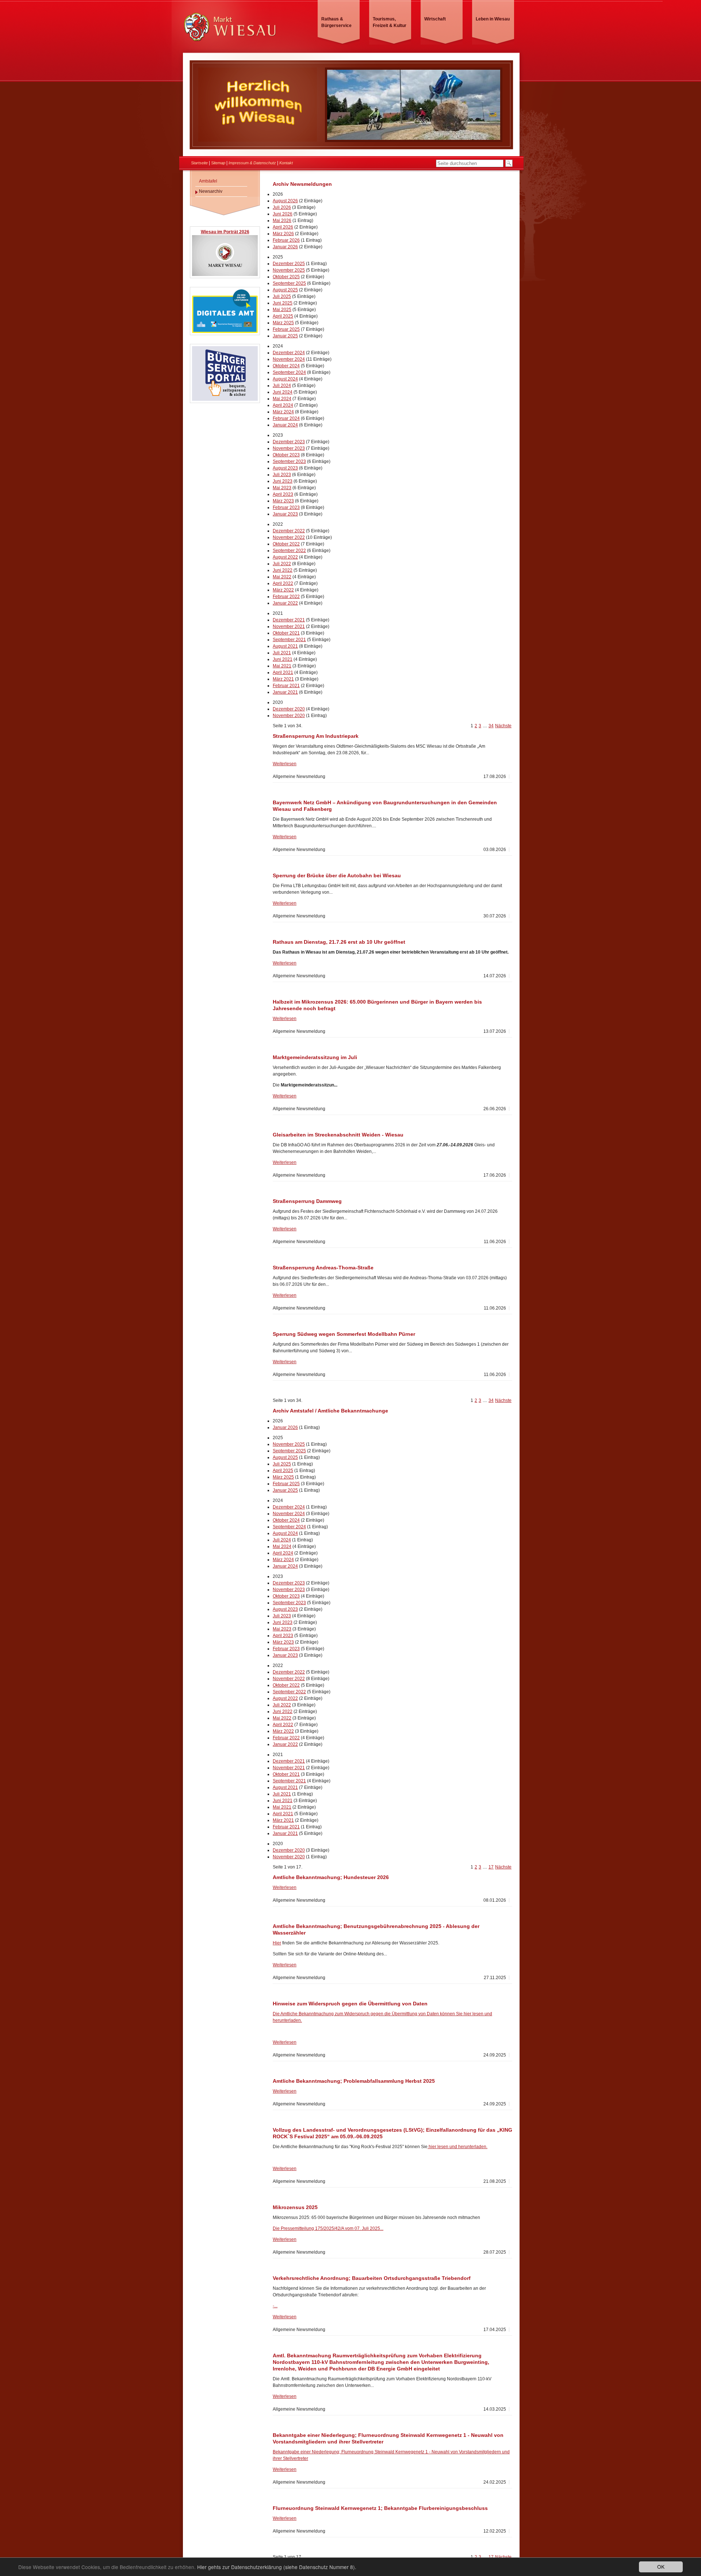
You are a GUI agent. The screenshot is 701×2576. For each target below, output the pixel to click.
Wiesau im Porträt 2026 (225, 232)
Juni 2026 (283, 214)
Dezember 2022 (289, 531)
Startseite (199, 163)
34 (491, 726)
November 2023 (289, 448)
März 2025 (283, 323)
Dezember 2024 (289, 353)
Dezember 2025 (289, 264)
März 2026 (283, 234)
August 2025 (285, 290)
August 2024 (285, 379)
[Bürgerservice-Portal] (225, 400)
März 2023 (283, 501)
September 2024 (289, 372)
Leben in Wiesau (493, 19)
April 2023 (283, 494)
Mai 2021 (282, 666)
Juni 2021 (283, 659)
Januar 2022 (285, 603)
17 (491, 1867)
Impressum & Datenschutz (252, 163)
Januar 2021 (285, 692)
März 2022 (283, 590)
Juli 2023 (282, 475)
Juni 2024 (283, 392)
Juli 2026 (282, 207)
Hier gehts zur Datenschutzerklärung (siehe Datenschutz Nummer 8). (277, 2567)
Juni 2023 (283, 481)
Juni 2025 (283, 303)
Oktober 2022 (286, 544)
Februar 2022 (286, 597)
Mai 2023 (282, 488)
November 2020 (289, 716)
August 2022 (285, 557)
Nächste (503, 726)
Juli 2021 (282, 653)
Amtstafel (208, 181)
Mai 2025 (282, 310)
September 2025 (289, 283)
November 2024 (289, 359)
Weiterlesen (285, 764)
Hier (277, 1943)
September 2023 (289, 461)
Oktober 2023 (286, 455)
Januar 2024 (285, 425)
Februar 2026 (286, 240)
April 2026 (283, 227)
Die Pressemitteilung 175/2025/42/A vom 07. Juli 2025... (328, 2228)
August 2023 (285, 468)
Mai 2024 (282, 399)
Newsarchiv (211, 191)
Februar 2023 (286, 507)
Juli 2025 (282, 296)
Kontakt (286, 163)
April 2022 (283, 583)
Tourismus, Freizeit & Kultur (390, 22)
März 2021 (283, 679)
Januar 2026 (285, 247)
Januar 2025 (285, 336)
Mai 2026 (282, 221)
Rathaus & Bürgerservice (336, 22)
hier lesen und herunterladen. (457, 2147)
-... (275, 2306)
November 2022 (289, 537)
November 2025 (289, 270)
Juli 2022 (282, 564)
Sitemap (218, 163)
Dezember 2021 (289, 620)
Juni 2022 (283, 570)
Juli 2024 (282, 386)
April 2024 (283, 405)
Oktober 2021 (286, 633)
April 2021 (283, 672)
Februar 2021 (286, 686)
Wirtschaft (435, 19)
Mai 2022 (282, 577)
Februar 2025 (286, 329)
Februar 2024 (286, 418)
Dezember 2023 (289, 442)
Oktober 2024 (286, 366)
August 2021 (285, 646)
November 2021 (289, 626)
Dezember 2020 (289, 709)
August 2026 (285, 201)
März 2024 (283, 412)
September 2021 (289, 640)
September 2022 (289, 551)
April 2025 (283, 316)
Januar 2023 (285, 514)
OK (661, 2567)
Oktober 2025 (286, 277)
